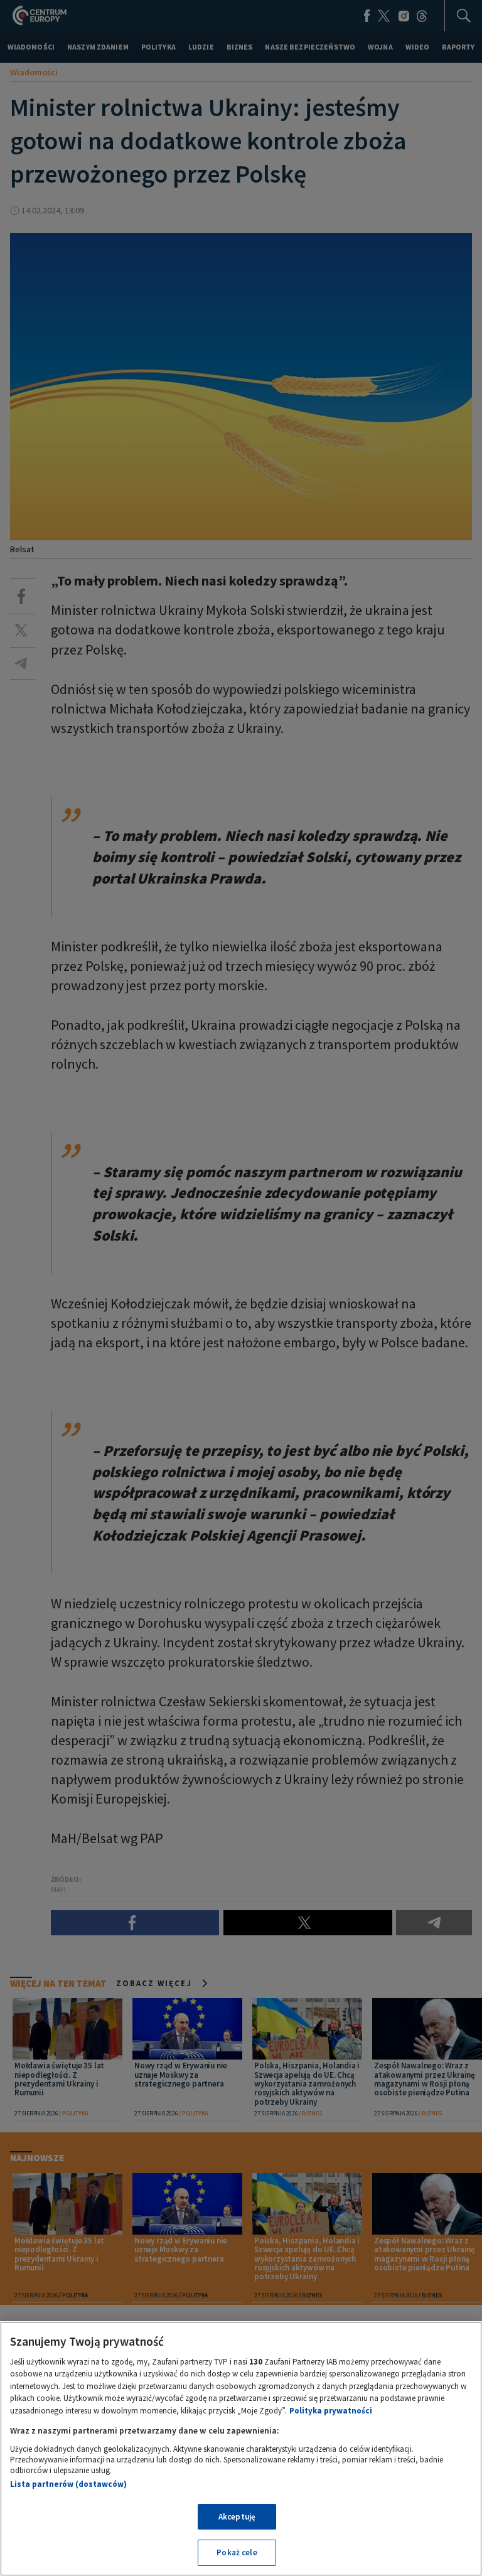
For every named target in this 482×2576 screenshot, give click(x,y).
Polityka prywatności (331, 2411)
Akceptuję (237, 2517)
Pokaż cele (237, 2552)
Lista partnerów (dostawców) (68, 2484)
